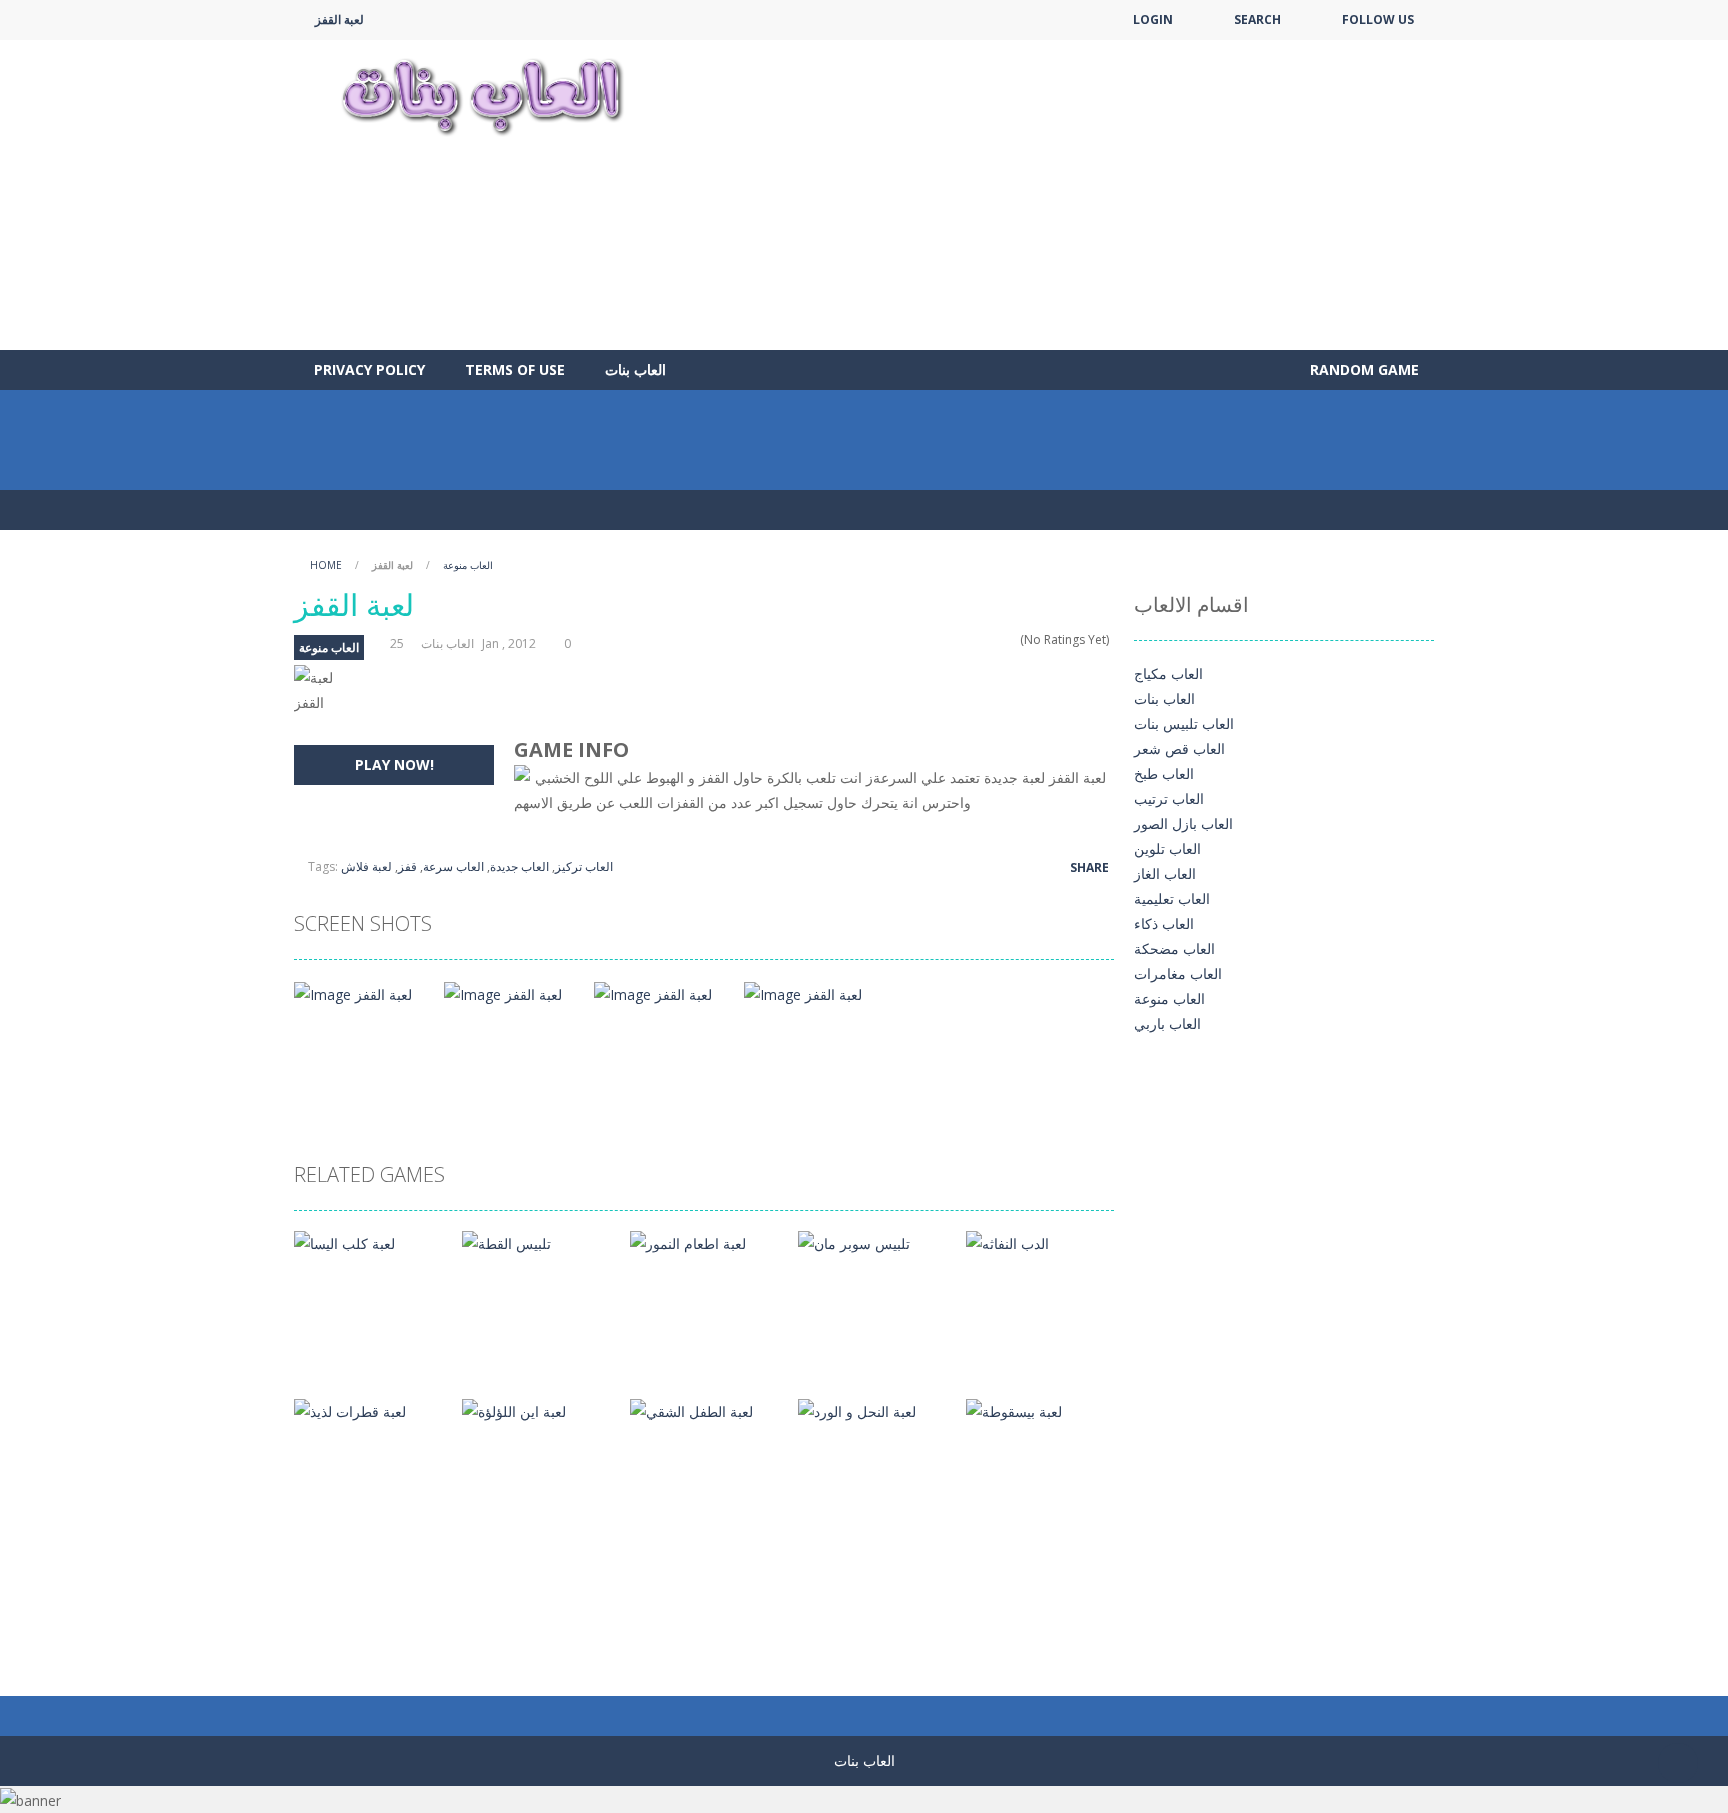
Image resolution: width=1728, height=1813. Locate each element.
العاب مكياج (1168, 673)
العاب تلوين (1167, 848)
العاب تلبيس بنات (1184, 723)
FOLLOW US (1378, 19)
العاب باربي (1167, 1023)
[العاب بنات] (482, 94)
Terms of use (515, 369)
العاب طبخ (1164, 773)
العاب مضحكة (1174, 948)
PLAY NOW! (394, 764)
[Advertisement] (1070, 195)
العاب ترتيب (1169, 798)
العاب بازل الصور (1183, 823)
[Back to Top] (1678, 1763)
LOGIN (1153, 19)
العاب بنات (635, 369)
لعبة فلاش (366, 866)
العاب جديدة (519, 866)
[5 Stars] (1010, 639)
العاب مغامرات (1178, 973)
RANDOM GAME (1362, 369)
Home (326, 565)
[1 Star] (958, 639)
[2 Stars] (971, 639)
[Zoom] (353, 992)
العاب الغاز (1165, 873)
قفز (407, 866)
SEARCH (1257, 19)
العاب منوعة (468, 565)
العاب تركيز (584, 866)
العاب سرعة (453, 866)
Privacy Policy (369, 369)
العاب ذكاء (1164, 923)
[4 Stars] (997, 639)
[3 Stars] (984, 639)
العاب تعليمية (1172, 898)
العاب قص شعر (1179, 748)
